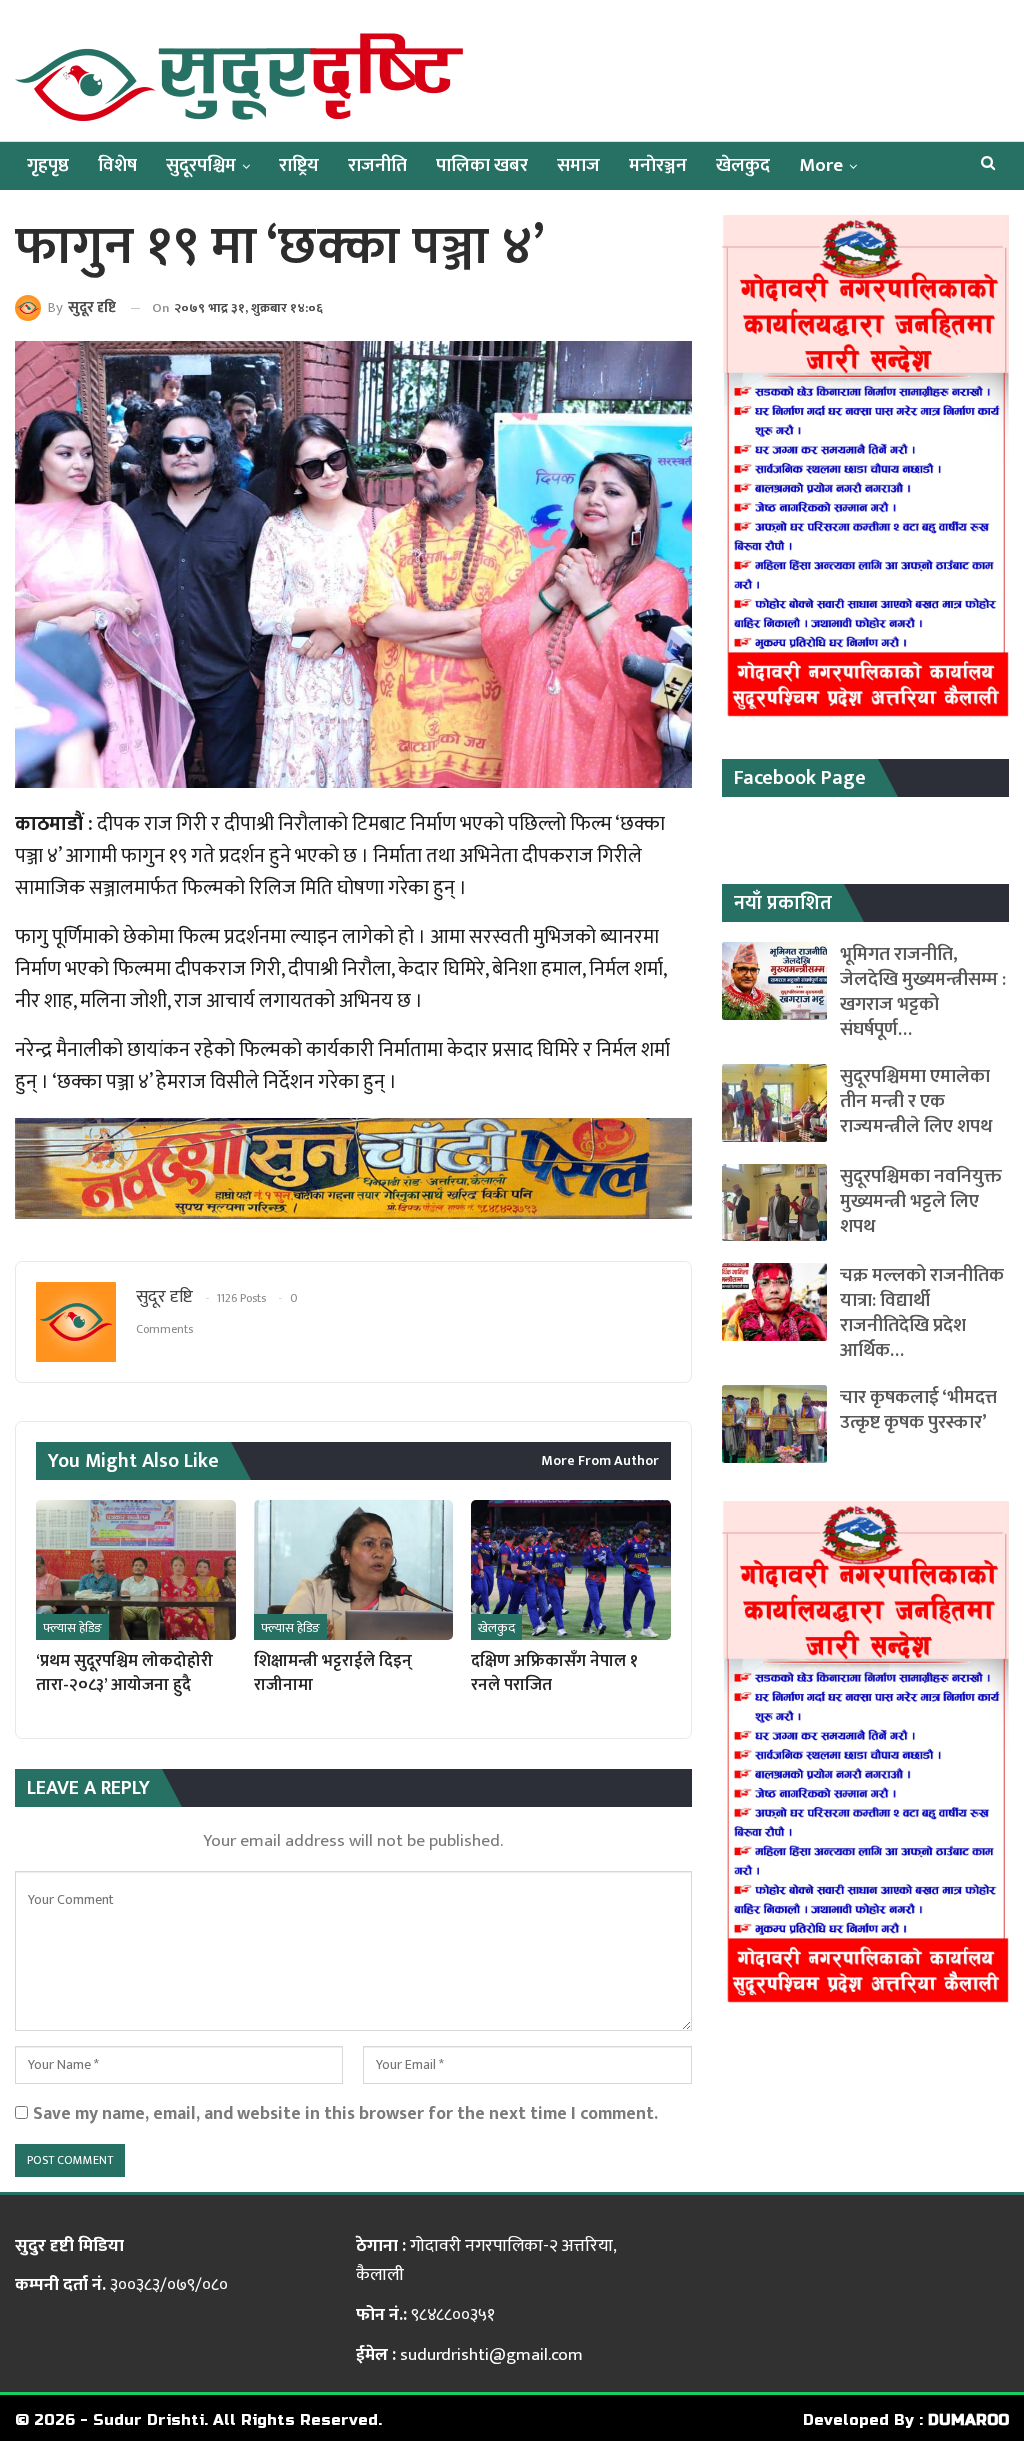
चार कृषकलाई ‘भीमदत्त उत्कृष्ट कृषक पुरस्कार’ (918, 1410)
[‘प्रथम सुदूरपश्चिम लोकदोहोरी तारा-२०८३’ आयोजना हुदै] (136, 1570)
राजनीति (377, 165)
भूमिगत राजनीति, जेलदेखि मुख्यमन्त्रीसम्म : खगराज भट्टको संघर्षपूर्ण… (923, 992)
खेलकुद (743, 165)
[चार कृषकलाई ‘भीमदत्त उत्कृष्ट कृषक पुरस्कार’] (774, 1424)
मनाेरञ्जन (658, 165)
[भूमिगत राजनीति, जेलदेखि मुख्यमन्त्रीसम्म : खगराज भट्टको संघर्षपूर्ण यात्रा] (774, 981)
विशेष (117, 165)
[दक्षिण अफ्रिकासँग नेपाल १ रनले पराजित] (571, 1570)
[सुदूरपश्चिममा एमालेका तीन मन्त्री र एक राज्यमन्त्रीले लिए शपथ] (774, 1103)
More (821, 165)
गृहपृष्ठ (48, 165)
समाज (578, 165)
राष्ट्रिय (299, 165)
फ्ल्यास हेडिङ (72, 1628)
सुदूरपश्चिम (201, 165)
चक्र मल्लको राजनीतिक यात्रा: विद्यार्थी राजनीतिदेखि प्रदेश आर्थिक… (922, 1313)
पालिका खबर (482, 165)
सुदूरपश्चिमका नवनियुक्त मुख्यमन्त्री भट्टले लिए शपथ (921, 1201)
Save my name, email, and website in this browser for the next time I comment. (345, 2113)
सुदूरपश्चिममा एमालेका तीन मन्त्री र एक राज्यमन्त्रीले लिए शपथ (916, 1101)
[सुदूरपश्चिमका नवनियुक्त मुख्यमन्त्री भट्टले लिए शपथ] (774, 1203)
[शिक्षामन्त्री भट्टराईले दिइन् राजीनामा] (354, 1570)
